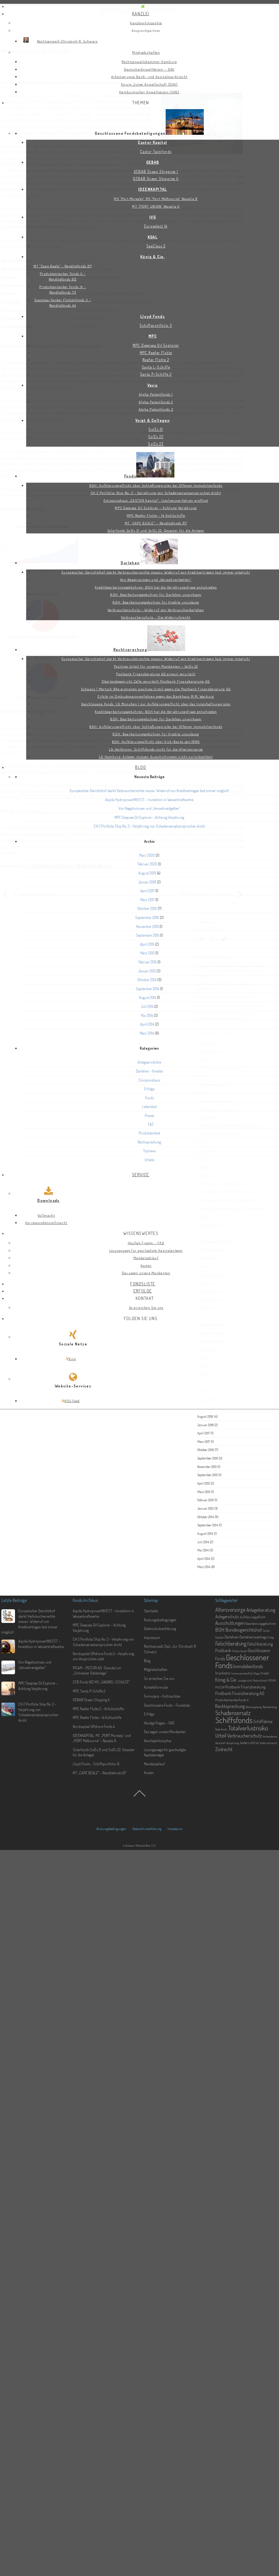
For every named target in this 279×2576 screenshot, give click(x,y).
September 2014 (147, 989)
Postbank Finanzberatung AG (240, 1693)
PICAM (272, 1680)
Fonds (149, 1098)
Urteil (221, 1735)
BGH (220, 1630)
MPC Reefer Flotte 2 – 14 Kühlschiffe (98, 1709)
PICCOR (220, 1687)
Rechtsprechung (149, 1142)
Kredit (265, 1673)
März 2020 (147, 855)
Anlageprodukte (149, 1062)
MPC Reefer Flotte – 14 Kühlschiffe (97, 1717)
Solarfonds (221, 1729)
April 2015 (147, 944)
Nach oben (140, 1798)
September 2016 (147, 917)
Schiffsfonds (234, 1720)
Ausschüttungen (230, 1623)
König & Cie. (226, 1680)
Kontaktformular (156, 1687)
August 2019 (147, 873)
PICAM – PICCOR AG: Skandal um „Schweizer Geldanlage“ (97, 1671)
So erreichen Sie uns (159, 1678)
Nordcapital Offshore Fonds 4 (94, 1726)
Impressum (152, 1638)
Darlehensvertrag (253, 1637)
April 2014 (147, 1024)
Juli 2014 (147, 1006)
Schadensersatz (233, 1713)
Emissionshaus (149, 1080)
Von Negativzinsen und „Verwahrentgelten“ (149, 808)
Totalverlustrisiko (248, 1728)
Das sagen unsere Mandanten (165, 1732)
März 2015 (147, 953)
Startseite (151, 1611)
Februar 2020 (147, 864)
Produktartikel (149, 1133)
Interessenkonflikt (242, 1673)
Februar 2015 (148, 962)
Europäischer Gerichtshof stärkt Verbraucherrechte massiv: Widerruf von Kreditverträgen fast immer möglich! (149, 791)
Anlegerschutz (227, 1617)
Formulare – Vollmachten (162, 1696)
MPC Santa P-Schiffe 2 (89, 1691)
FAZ (151, 1124)
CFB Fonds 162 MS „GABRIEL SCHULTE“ (101, 1682)
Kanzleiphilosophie (157, 1741)
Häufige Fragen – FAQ (159, 1723)
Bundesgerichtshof (244, 1630)
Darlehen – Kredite (149, 1071)
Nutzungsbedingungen (160, 1620)
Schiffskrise (263, 1721)
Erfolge (149, 1089)
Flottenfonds (239, 1651)
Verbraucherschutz (245, 1736)
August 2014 (148, 997)
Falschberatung (231, 1643)
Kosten (149, 1773)
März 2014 (147, 1033)
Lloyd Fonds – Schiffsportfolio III (96, 1764)
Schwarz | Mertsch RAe (138, 1845)
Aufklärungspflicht (253, 1617)
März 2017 (147, 900)
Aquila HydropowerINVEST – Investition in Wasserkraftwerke (149, 800)
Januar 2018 (147, 882)
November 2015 (147, 926)
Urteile (149, 1160)
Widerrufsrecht (268, 1743)
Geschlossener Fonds (242, 1661)
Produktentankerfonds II (232, 1700)
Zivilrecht (224, 1749)
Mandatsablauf (154, 1764)
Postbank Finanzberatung (245, 1687)
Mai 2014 (147, 1015)
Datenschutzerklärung (160, 1629)
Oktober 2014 (147, 980)
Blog (147, 1661)
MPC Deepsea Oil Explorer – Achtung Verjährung (149, 817)
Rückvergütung (254, 1707)
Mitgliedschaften (156, 1669)
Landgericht (245, 1680)
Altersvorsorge (230, 1610)
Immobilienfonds (248, 1666)
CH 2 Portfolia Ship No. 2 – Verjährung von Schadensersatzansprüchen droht (149, 826)
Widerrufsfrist (249, 1743)
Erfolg (270, 1637)
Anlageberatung (261, 1610)
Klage (257, 1673)
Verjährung (233, 1743)
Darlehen (232, 1637)
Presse (149, 1116)
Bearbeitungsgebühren (261, 1623)
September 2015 (147, 935)
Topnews (149, 1151)
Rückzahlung (270, 1707)
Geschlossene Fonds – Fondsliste (167, 1705)
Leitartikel (149, 1107)
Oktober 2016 (147, 908)
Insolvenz (223, 1673)
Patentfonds (260, 1680)
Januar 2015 (147, 971)
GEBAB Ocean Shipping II (91, 1700)
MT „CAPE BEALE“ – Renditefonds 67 (99, 1773)
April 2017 (147, 891)
